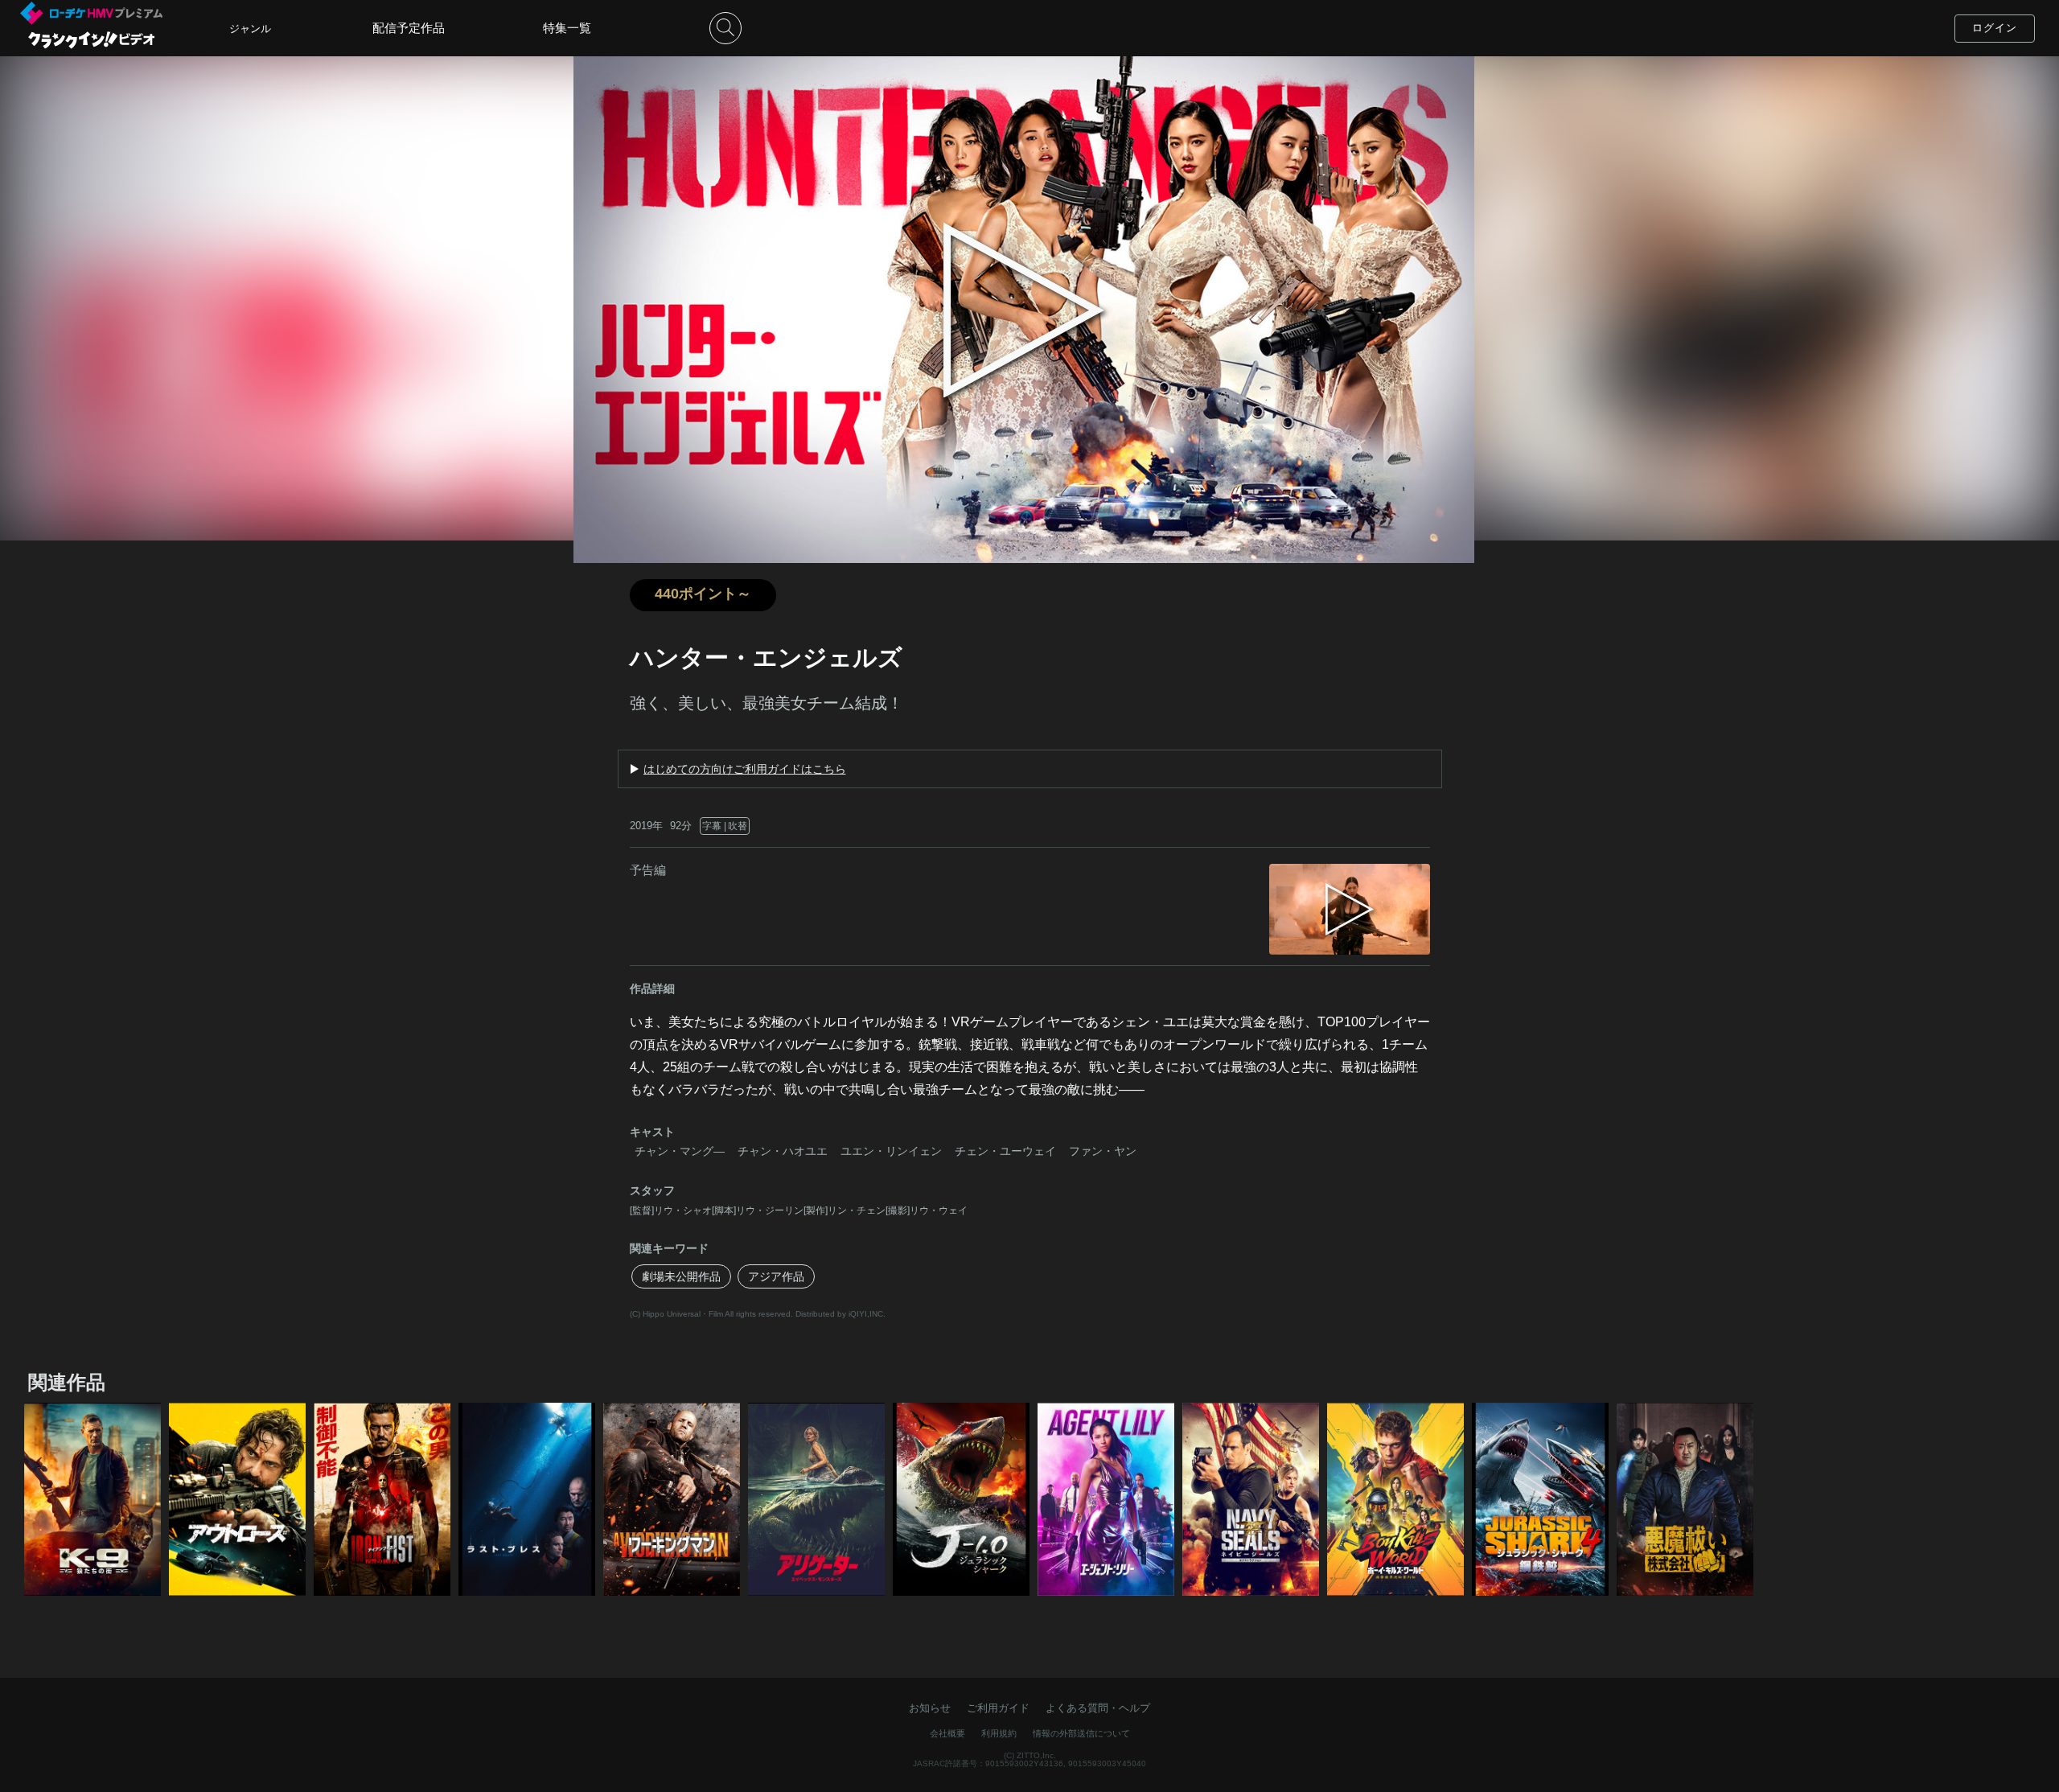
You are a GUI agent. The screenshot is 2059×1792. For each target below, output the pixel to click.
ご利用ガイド (998, 1708)
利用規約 (999, 1733)
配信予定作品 (409, 28)
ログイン (1995, 28)
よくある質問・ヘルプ (1098, 1708)
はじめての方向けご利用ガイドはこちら (745, 769)
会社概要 (947, 1733)
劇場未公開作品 (681, 1276)
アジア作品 (776, 1276)
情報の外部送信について (1081, 1733)
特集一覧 (567, 28)
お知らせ (930, 1708)
